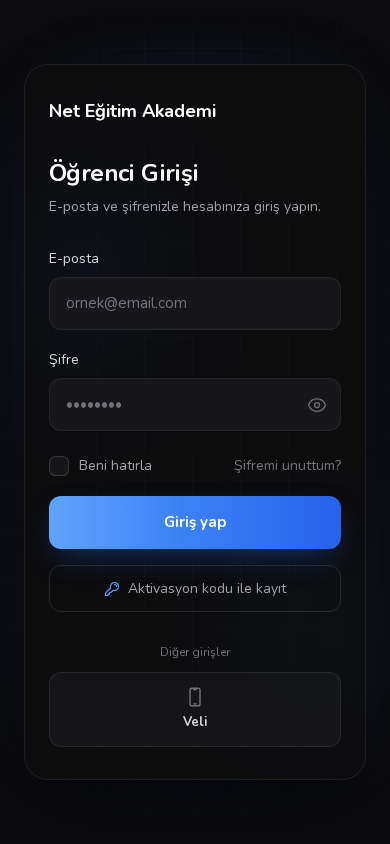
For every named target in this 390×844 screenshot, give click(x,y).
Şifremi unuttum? (287, 465)
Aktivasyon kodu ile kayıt (207, 588)
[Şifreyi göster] (324, 404)
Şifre (64, 359)
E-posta (74, 258)
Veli (195, 722)
